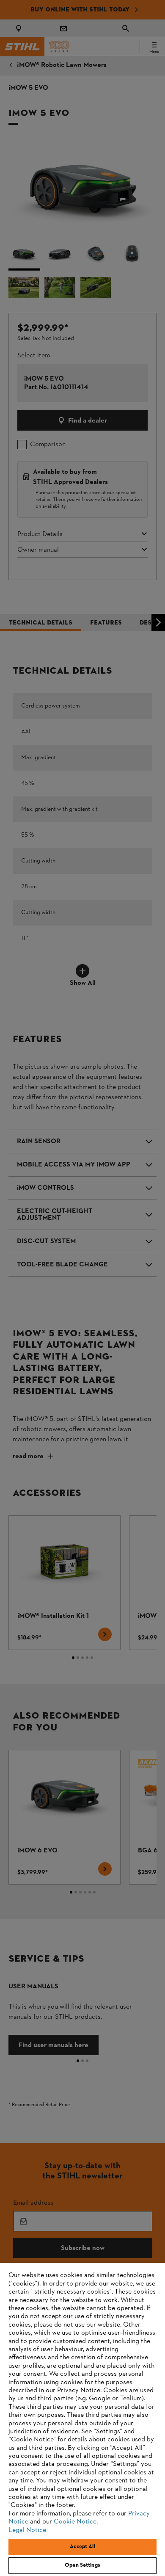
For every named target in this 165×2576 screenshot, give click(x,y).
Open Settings (82, 2565)
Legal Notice (27, 2530)
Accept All (82, 2547)
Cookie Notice (75, 2522)
